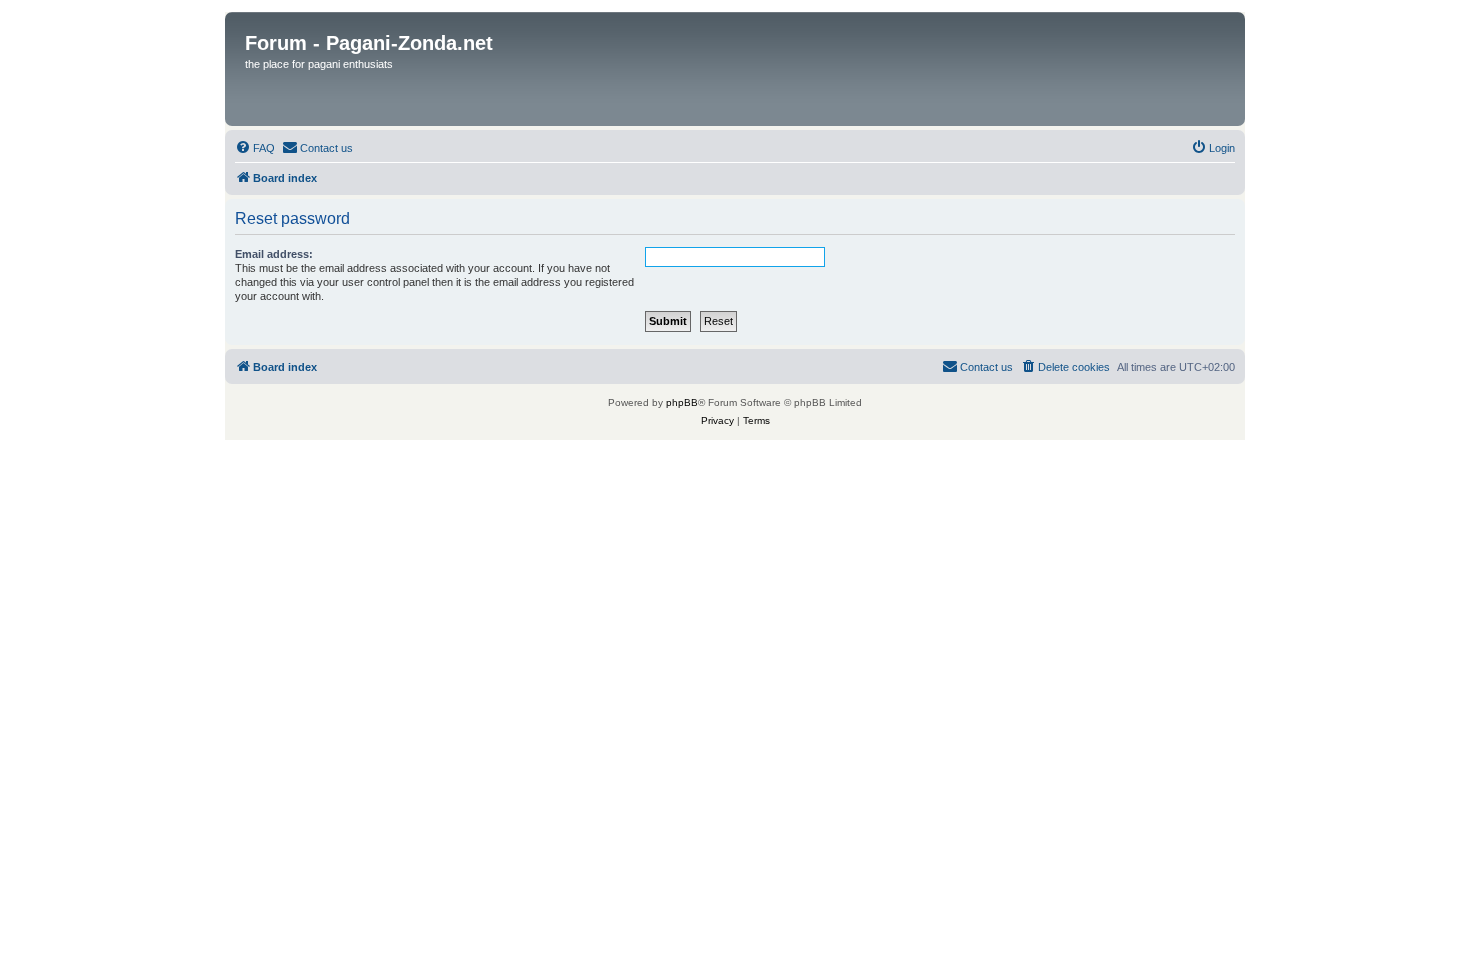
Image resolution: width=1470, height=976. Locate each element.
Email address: (274, 254)
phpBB (682, 402)
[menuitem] (255, 148)
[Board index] (736, 69)
